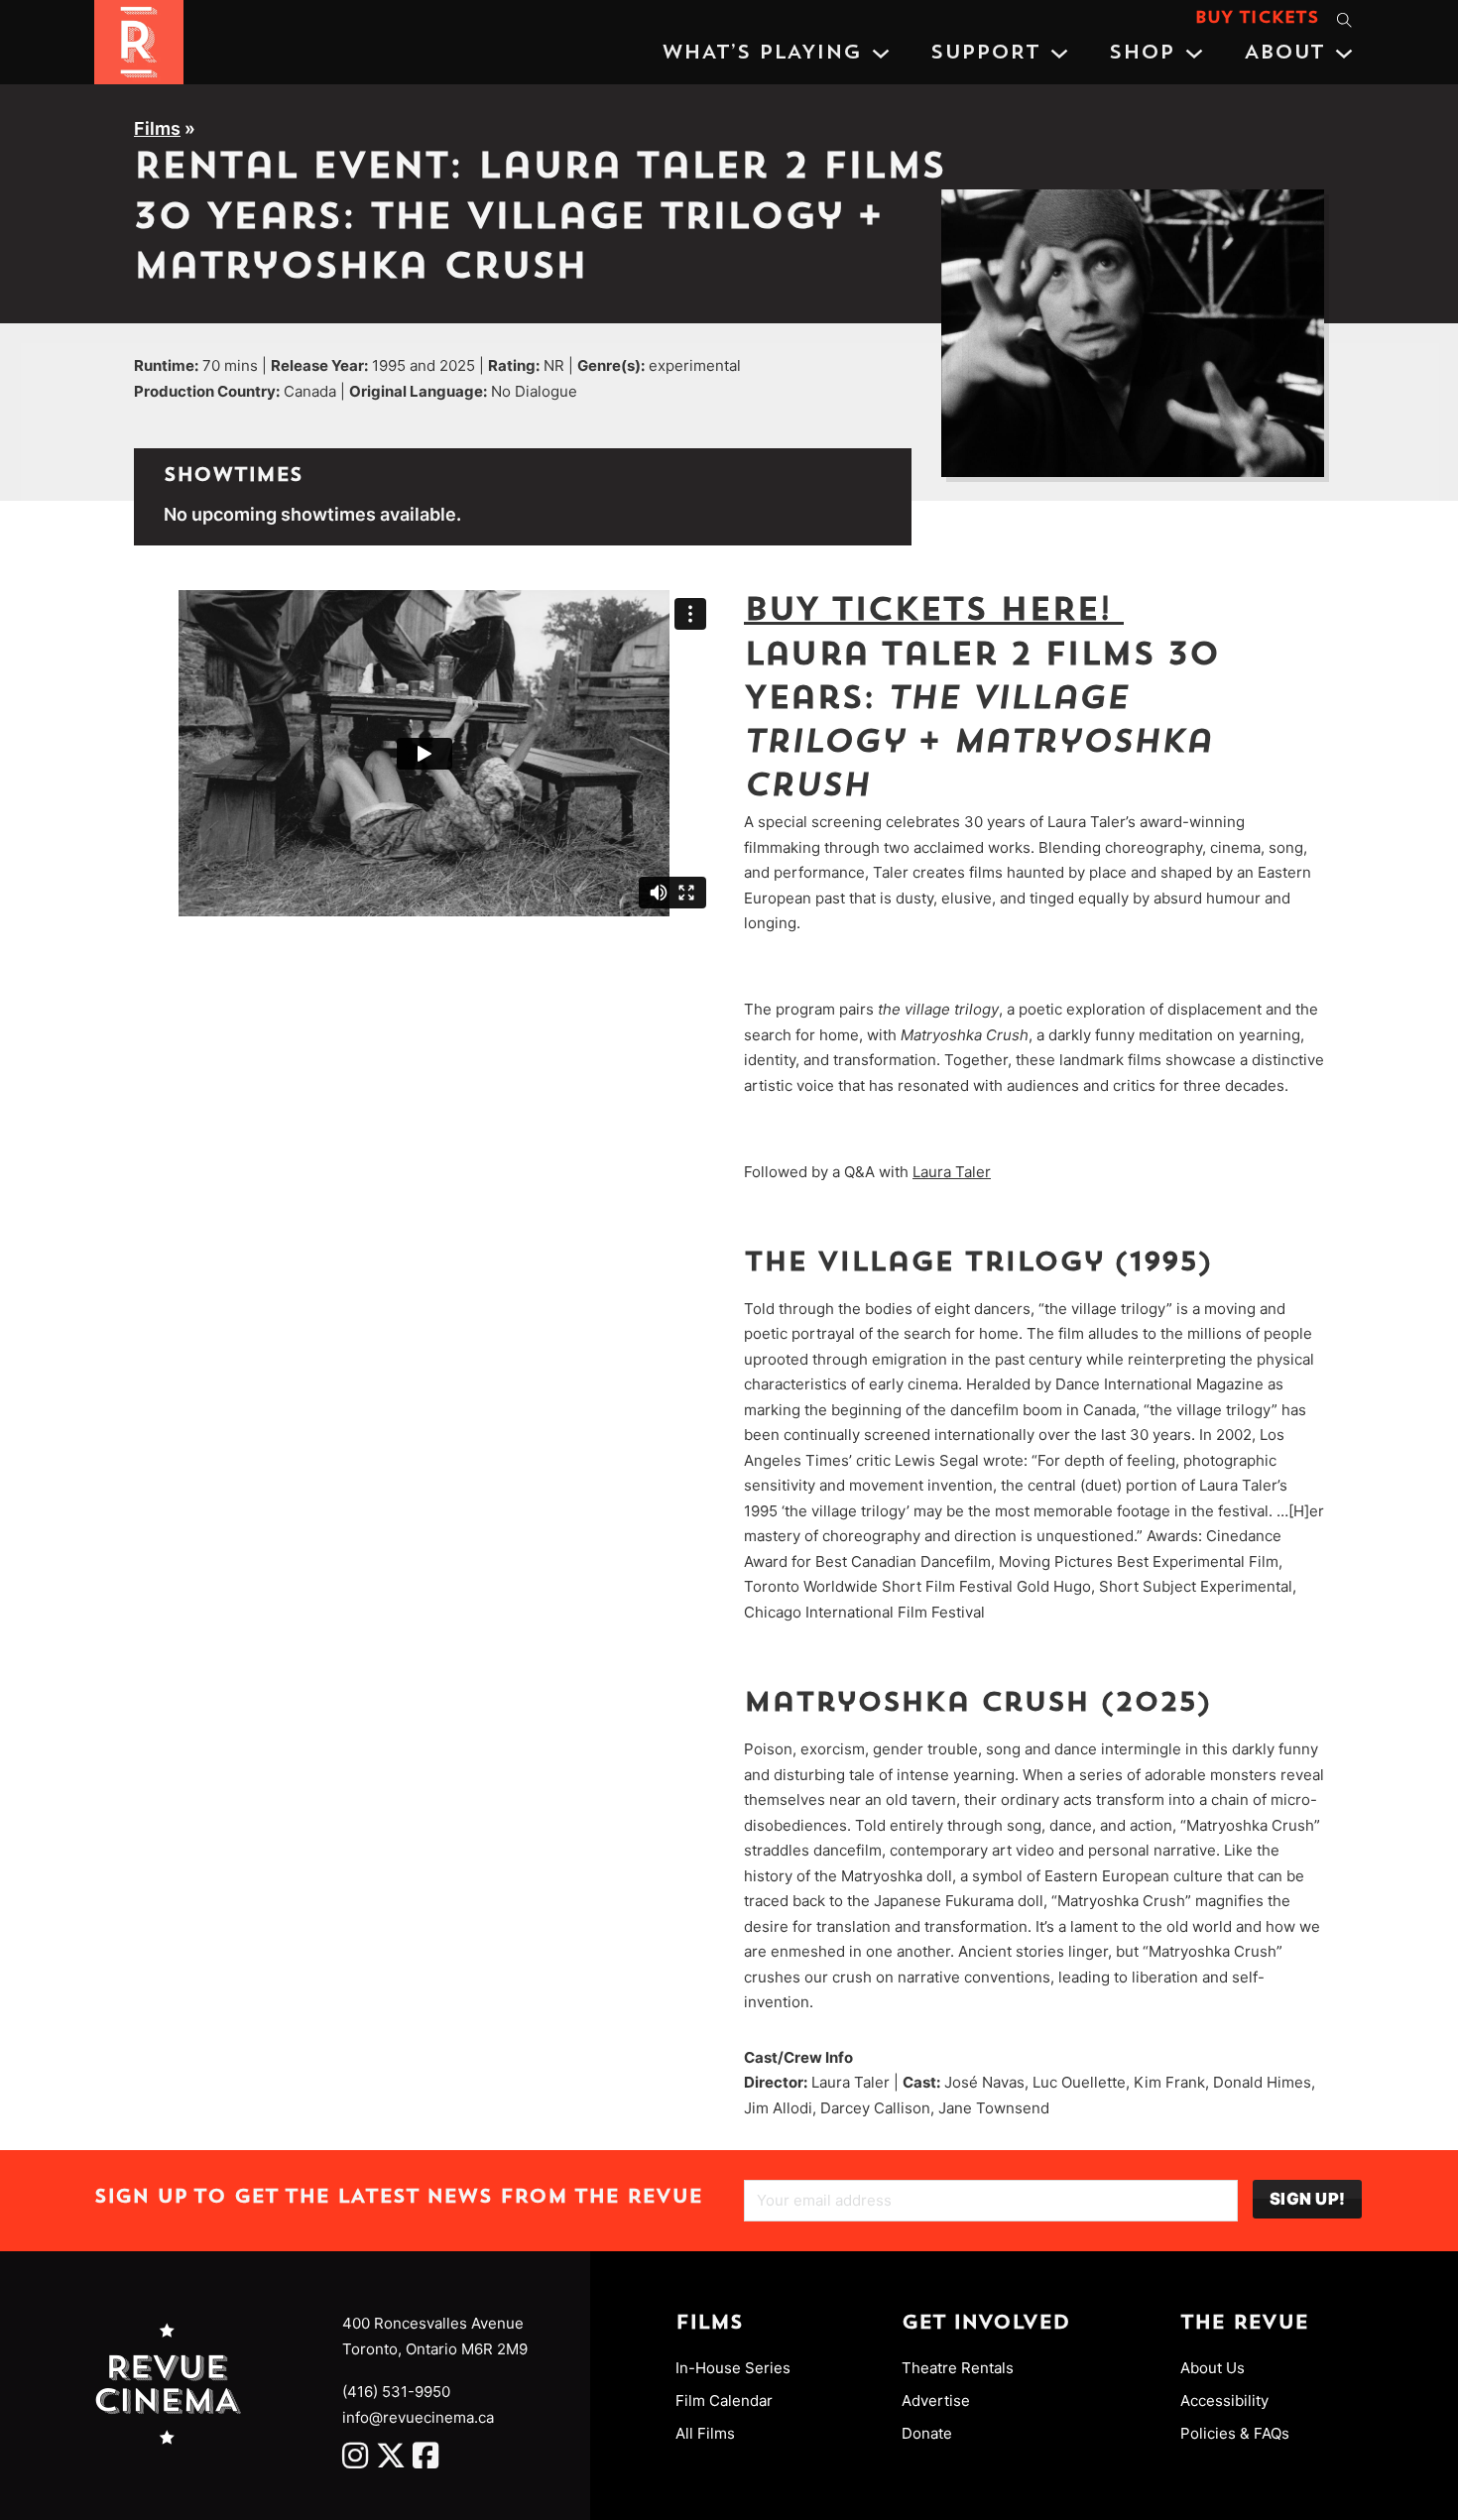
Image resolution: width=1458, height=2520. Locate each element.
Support (985, 54)
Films (157, 128)
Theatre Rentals (958, 2368)
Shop (1142, 54)
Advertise (936, 2400)
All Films (705, 2433)
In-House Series (733, 2368)
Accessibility (1224, 2400)
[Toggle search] (1344, 20)
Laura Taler (952, 1172)
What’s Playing (761, 54)
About (1284, 54)
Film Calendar (724, 2400)
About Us (1213, 2368)
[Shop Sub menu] (1194, 54)
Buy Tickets (1257, 19)
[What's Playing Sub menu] (881, 54)
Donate (927, 2433)
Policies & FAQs (1235, 2433)
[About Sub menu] (1344, 54)
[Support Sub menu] (1059, 54)
